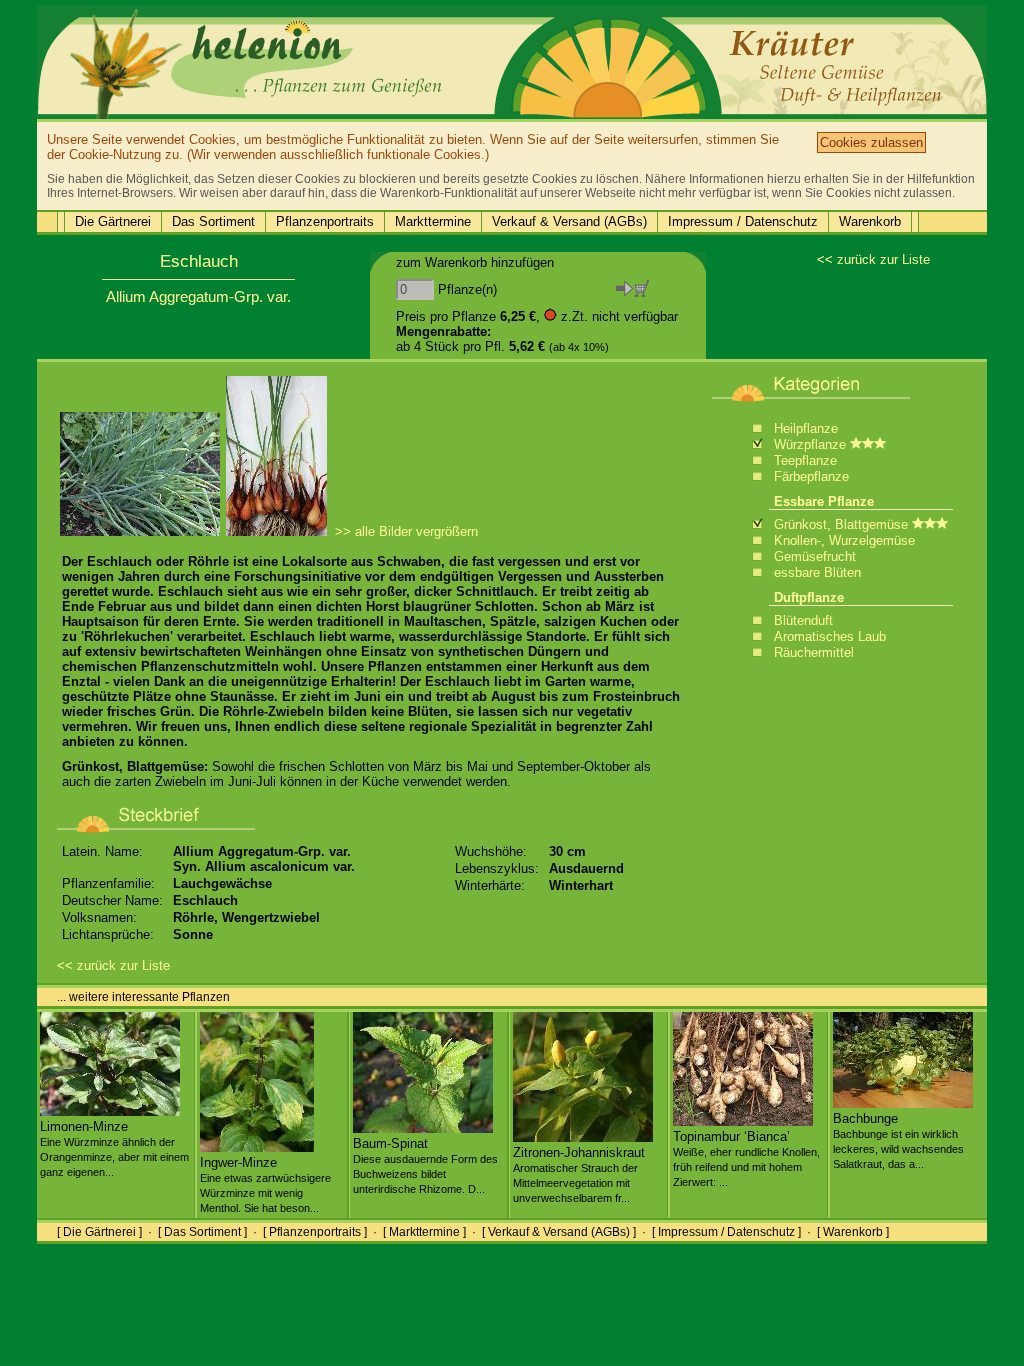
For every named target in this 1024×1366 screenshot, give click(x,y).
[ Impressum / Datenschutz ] (726, 1232)
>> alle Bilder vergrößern (406, 531)
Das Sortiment (213, 221)
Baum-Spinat (425, 1165)
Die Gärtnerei (113, 221)
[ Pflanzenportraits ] (315, 1232)
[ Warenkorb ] (853, 1232)
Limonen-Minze (114, 1148)
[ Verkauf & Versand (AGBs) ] (559, 1232)
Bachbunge (898, 1140)
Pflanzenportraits (325, 221)
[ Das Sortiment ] (202, 1232)
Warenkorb (870, 221)
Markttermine (433, 221)
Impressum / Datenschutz (743, 221)
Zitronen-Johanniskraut (579, 1174)
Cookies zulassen (871, 142)
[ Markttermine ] (424, 1232)
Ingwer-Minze (265, 1184)
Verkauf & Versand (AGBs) (569, 221)
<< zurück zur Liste (873, 259)
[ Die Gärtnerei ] (99, 1232)
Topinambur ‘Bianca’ (746, 1158)
